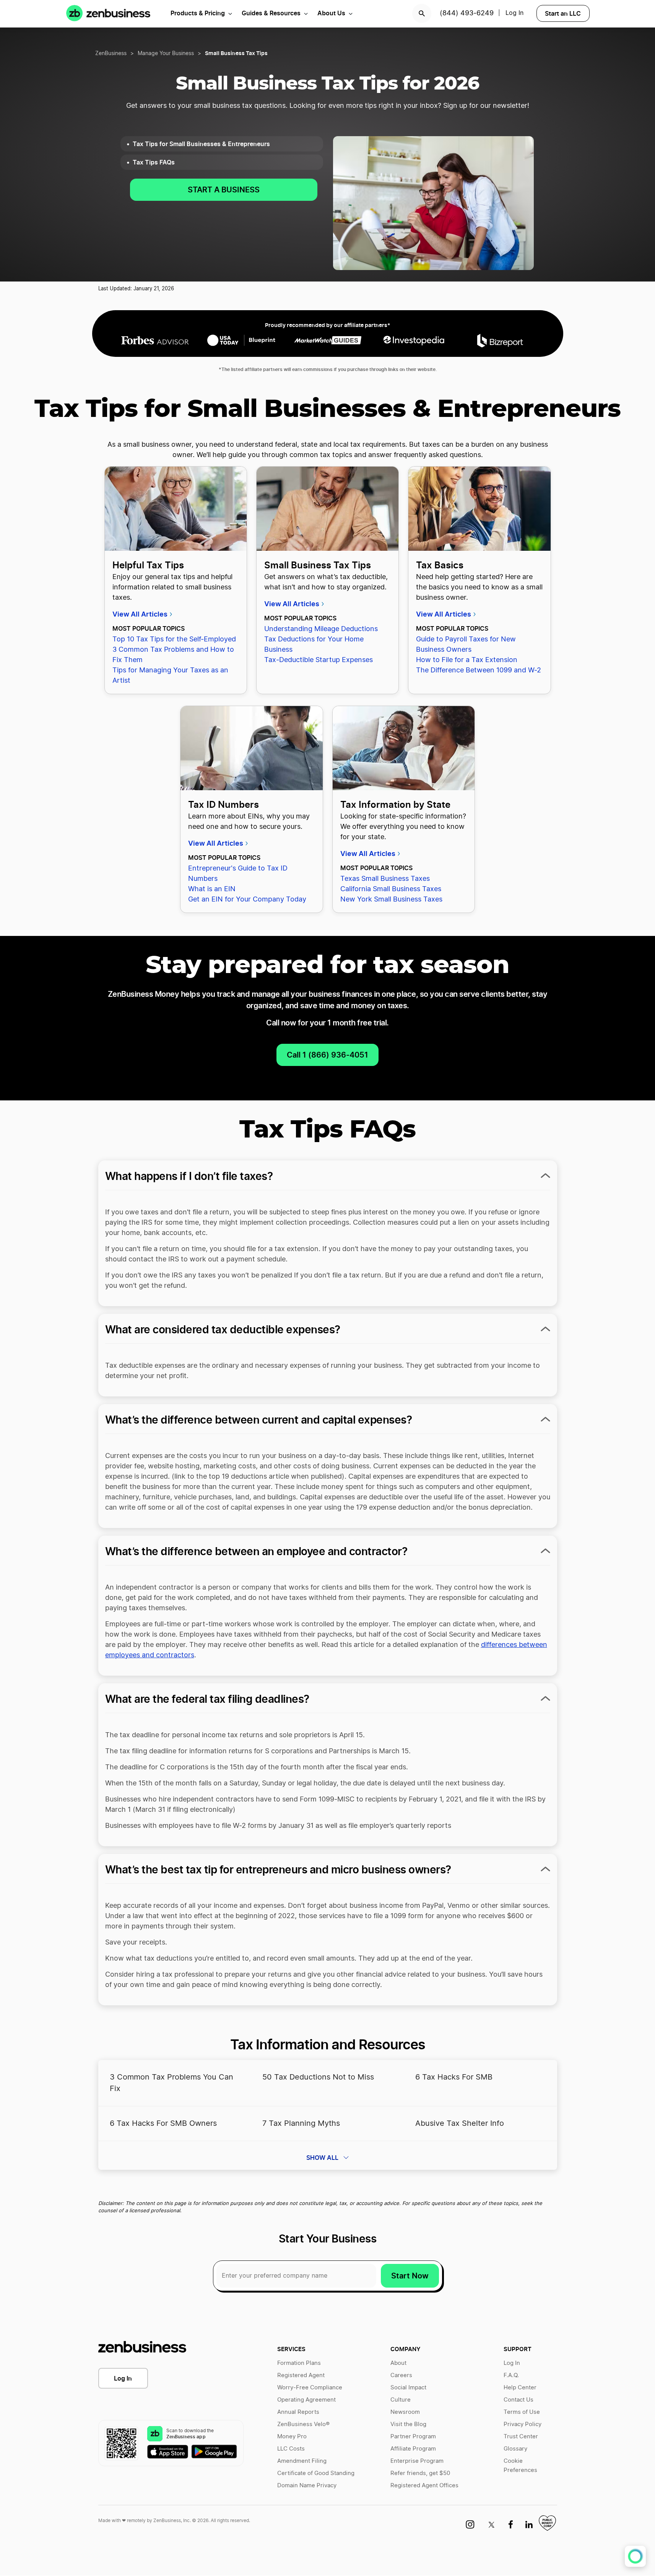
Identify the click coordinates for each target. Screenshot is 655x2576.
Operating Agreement (306, 2400)
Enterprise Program (417, 2461)
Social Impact (408, 2388)
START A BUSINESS (224, 190)
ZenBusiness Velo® (303, 2424)
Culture (401, 2400)
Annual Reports (298, 2412)
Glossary (515, 2449)
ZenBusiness (111, 54)
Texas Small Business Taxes (385, 879)
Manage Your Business (166, 54)
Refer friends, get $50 (420, 2473)
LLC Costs (291, 2449)
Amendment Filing (302, 2461)
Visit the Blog (408, 2424)
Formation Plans (299, 2363)
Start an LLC (563, 13)
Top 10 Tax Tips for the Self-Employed (174, 640)
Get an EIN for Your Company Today (247, 900)
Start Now (410, 2276)
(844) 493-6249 (467, 13)
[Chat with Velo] (635, 2556)
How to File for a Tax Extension (467, 660)
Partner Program (413, 2437)
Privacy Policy (523, 2424)
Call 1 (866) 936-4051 (327, 1055)
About (398, 2363)
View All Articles (141, 614)
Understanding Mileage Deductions (321, 629)
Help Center (520, 2388)
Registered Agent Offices (424, 2486)
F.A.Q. (511, 2375)
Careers (401, 2375)
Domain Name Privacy (307, 2486)
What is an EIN (212, 889)
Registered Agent (301, 2375)
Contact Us (518, 2400)
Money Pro (292, 2437)
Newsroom (405, 2412)
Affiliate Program (413, 2449)
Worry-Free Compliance (310, 2388)
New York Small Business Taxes (391, 900)
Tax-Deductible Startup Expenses (319, 660)
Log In (123, 2378)
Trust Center (521, 2437)
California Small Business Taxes (391, 889)
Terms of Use (522, 2412)
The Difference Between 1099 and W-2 (479, 670)
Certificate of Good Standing (316, 2473)
